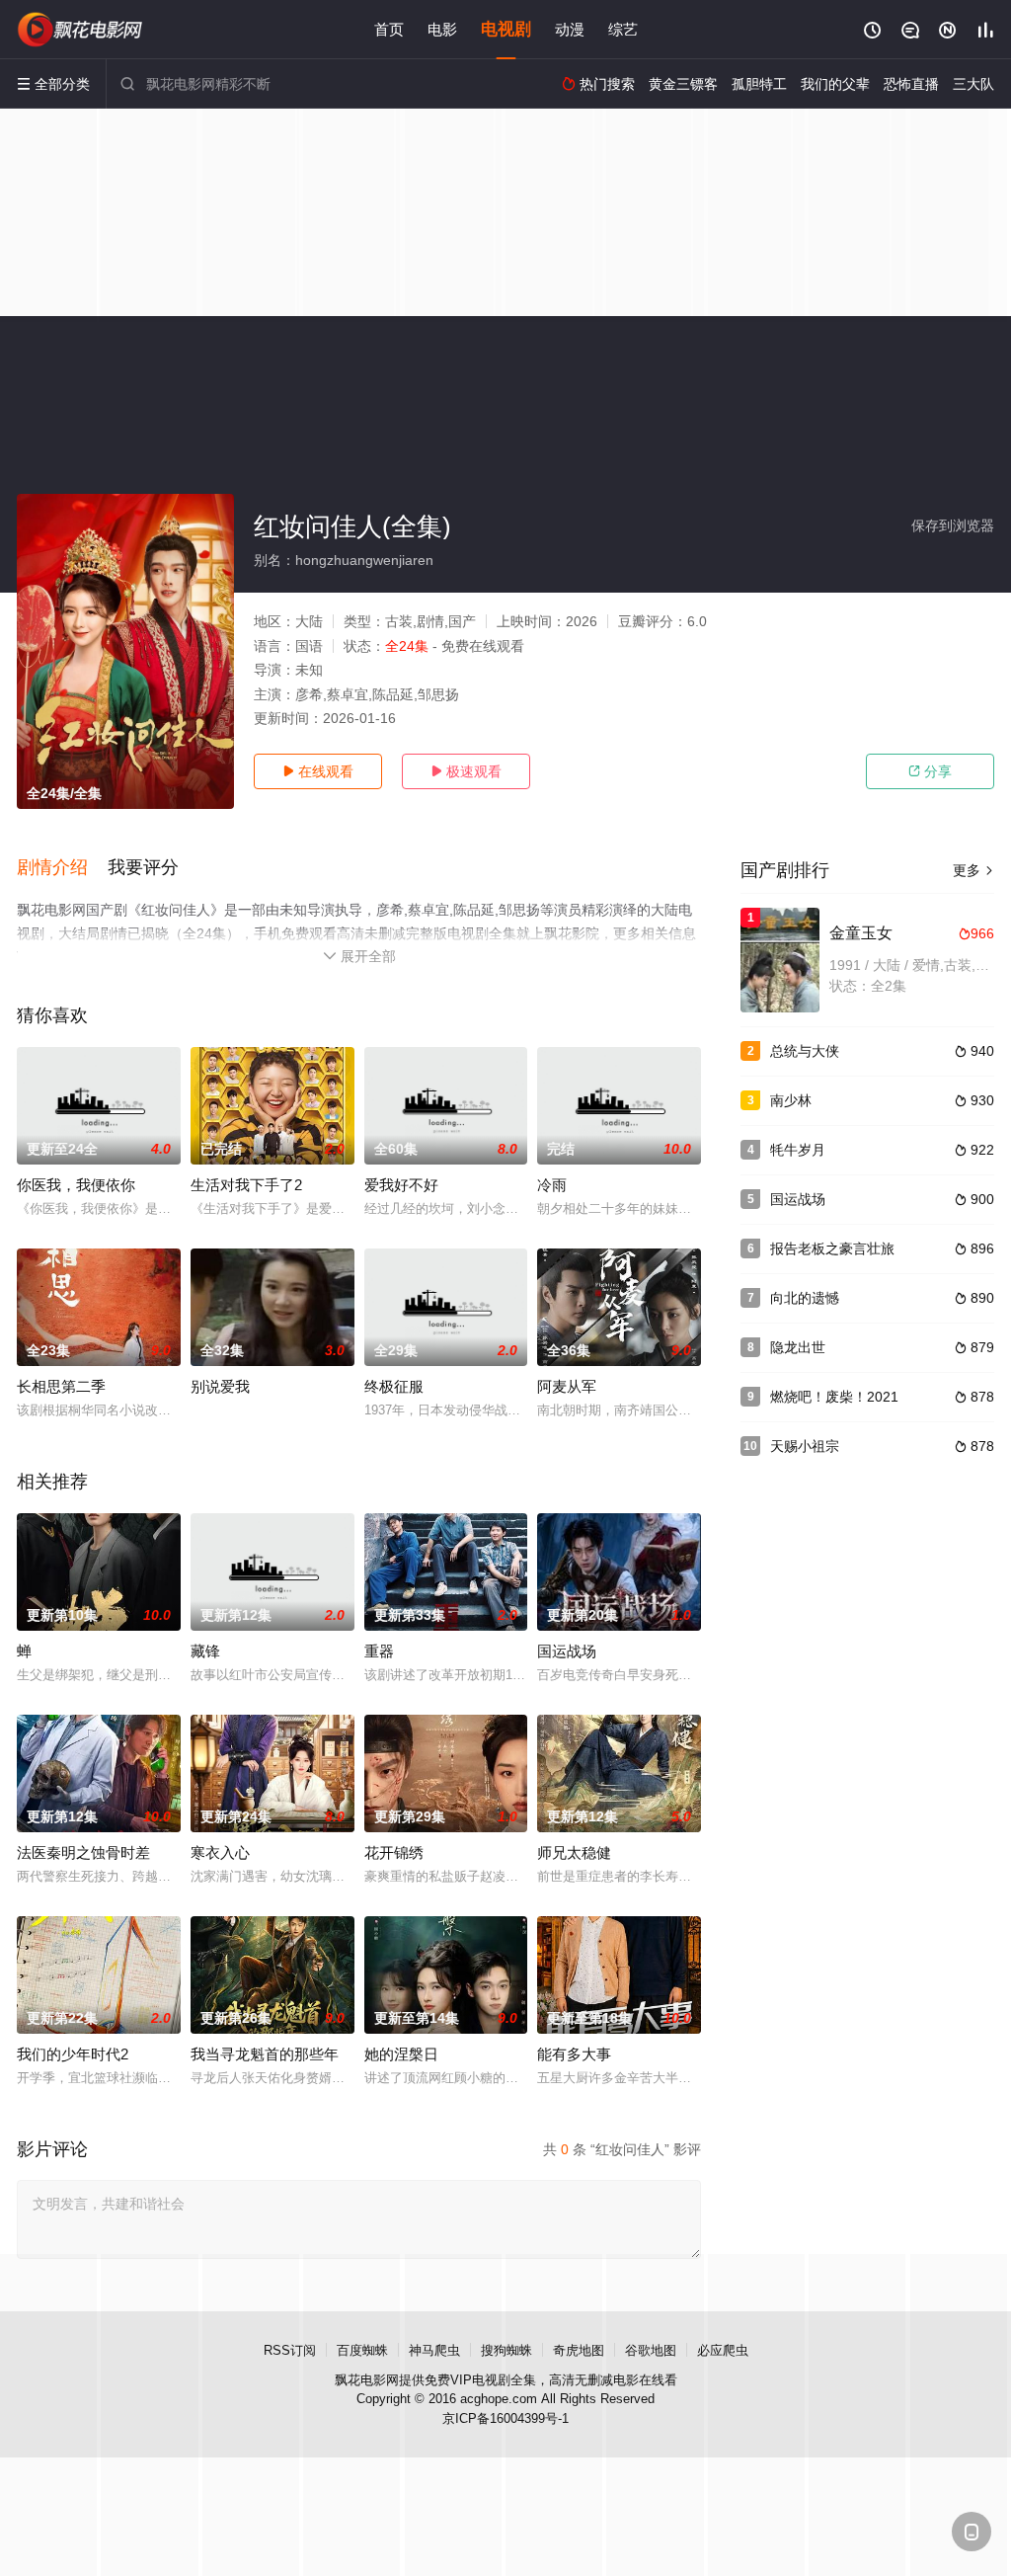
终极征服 (394, 1386)
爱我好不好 (401, 1185)
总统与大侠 (805, 1051)
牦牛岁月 (798, 1150)
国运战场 (567, 1651)
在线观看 (318, 771)
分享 (930, 771)
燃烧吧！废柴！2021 (834, 1397)
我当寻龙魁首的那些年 (265, 2054)
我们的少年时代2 (73, 2054)
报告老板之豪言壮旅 (832, 1248)
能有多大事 (574, 2054)
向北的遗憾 (805, 1298)
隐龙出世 (798, 1347)
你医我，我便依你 (76, 1185)
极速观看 (466, 771)
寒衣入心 (220, 1852)
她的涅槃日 (401, 2054)
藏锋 (205, 1651)
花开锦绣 (394, 1852)
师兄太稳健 (574, 1852)
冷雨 (552, 1185)
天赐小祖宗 (805, 1446)
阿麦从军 (567, 1386)
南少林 (791, 1100)
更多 (973, 870)
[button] (62, 868)
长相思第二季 (61, 1386)
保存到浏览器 (953, 525)
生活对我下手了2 (246, 1185)
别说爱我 (220, 1386)
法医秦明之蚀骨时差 (83, 1852)
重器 (379, 1651)
